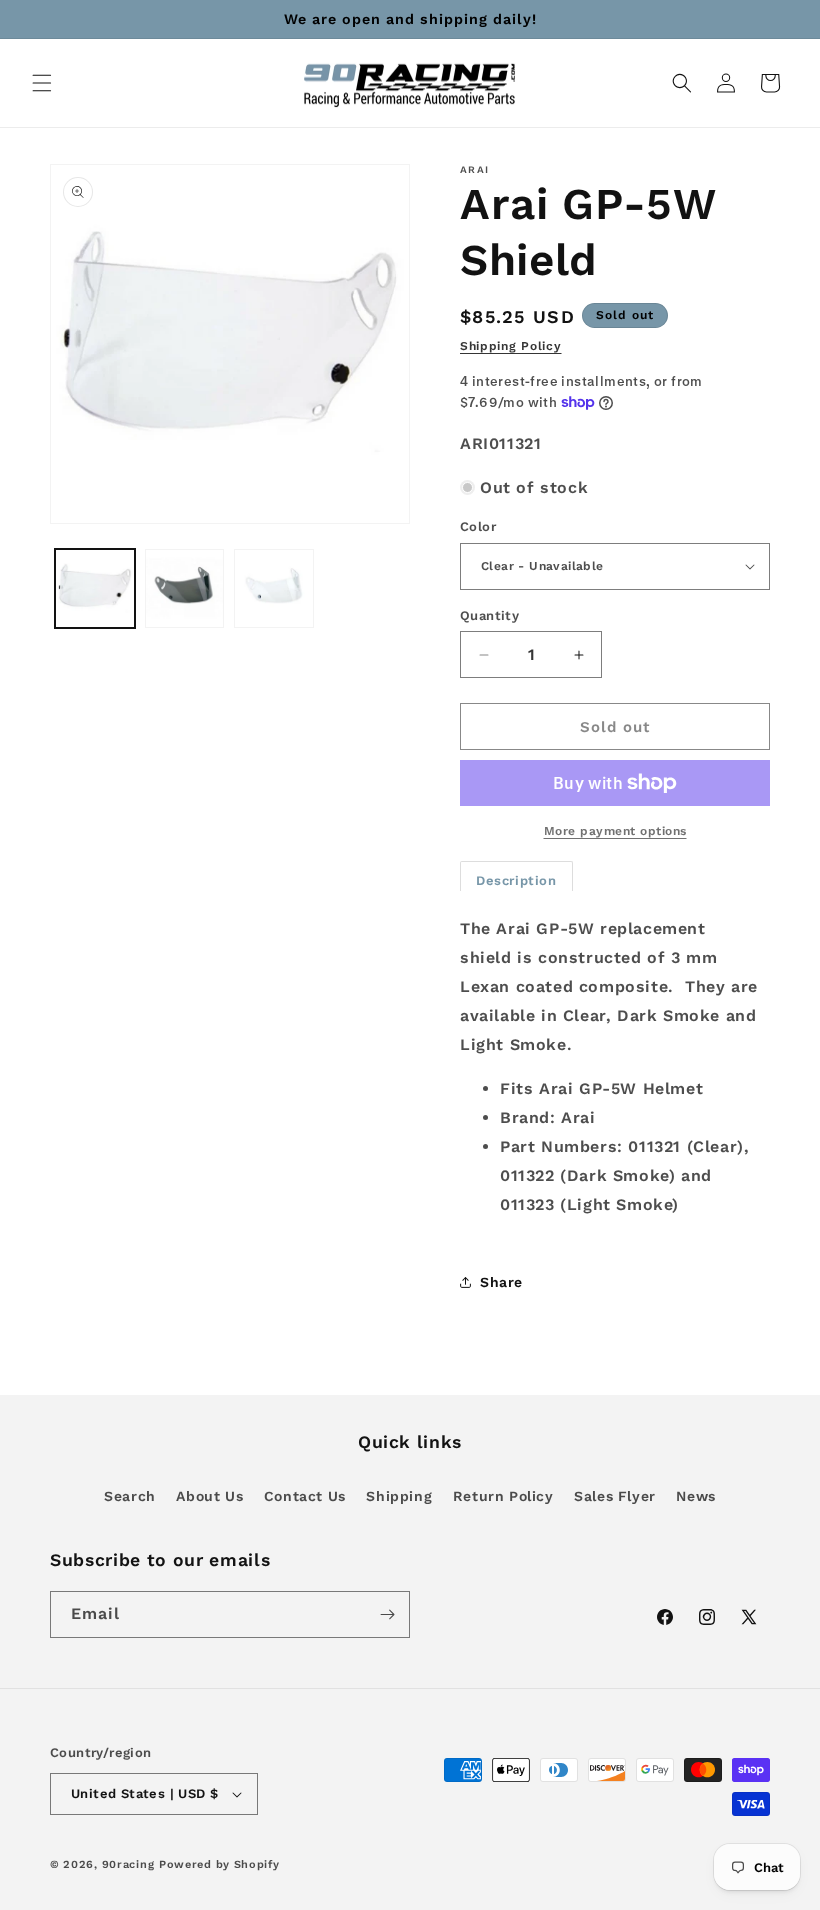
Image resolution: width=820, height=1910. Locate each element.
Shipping (399, 1496)
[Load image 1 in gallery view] (95, 589)
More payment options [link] (615, 831)
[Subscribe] (387, 1614)
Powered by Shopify (219, 1864)
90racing (128, 1864)
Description (516, 880)
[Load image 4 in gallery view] (274, 589)
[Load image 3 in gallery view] (185, 589)
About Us (209, 1496)
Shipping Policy (511, 346)
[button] (42, 83)
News (695, 1496)
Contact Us (305, 1496)
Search (130, 1496)
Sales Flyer (615, 1496)
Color (478, 526)
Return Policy (503, 1496)
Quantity (489, 615)
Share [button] (501, 1282)
